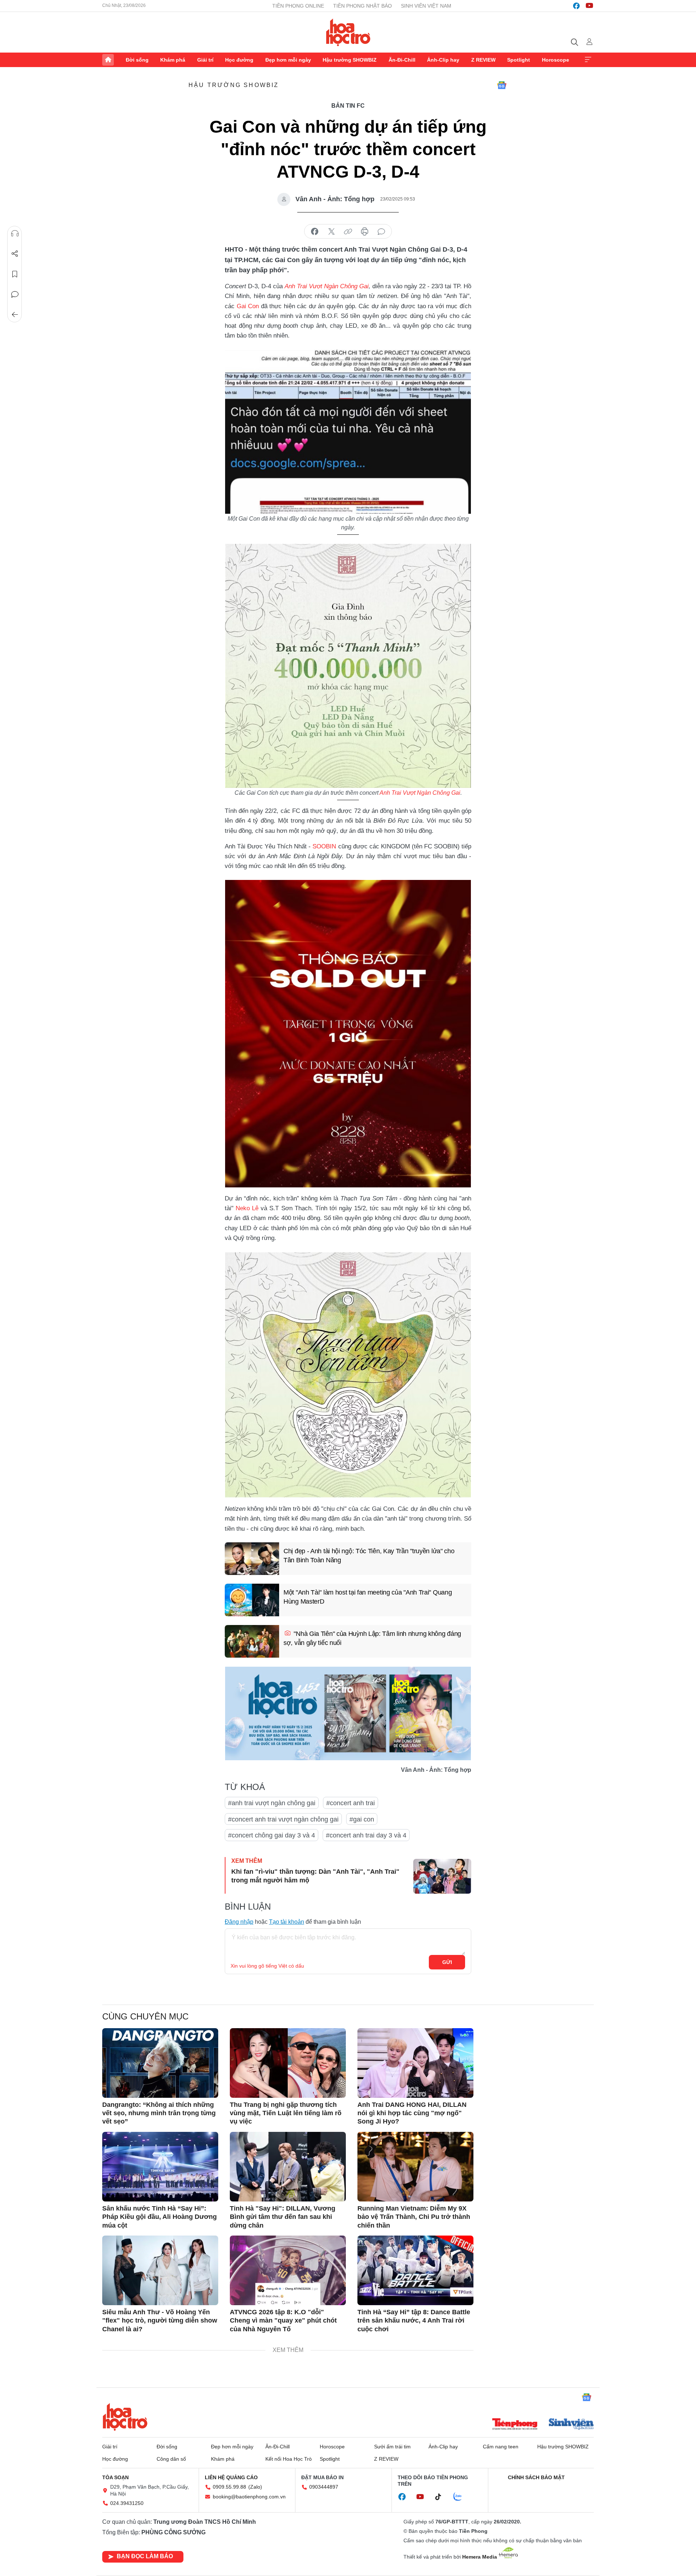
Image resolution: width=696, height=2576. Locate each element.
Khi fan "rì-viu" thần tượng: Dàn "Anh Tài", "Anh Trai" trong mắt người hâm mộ (315, 1876)
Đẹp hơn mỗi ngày (288, 60)
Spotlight (519, 60)
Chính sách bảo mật (536, 2477)
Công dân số (171, 2459)
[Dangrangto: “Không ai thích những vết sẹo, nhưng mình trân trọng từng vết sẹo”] (160, 2063)
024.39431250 (127, 2503)
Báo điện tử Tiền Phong (348, 32)
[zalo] (461, 2497)
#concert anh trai (351, 1803)
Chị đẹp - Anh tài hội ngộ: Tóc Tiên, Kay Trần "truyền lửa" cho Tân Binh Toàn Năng (369, 1556)
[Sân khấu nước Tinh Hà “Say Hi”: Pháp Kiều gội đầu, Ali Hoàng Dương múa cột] (160, 2167)
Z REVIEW (483, 60)
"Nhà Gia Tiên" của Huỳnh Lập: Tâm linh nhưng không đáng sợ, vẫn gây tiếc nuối (372, 1638)
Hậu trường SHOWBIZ (350, 60)
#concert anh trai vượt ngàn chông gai (283, 1819)
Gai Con (248, 306)
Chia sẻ (15, 254)
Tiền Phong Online (298, 6)
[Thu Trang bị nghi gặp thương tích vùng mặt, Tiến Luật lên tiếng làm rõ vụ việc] (288, 2063)
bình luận (381, 232)
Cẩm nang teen (501, 2447)
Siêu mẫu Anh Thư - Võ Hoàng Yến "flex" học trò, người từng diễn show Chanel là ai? (160, 2321)
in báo (365, 232)
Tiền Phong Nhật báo (362, 6)
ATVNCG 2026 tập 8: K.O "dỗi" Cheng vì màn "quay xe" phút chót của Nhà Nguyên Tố (283, 2321)
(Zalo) (255, 2487)
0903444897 (324, 2487)
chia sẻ (315, 232)
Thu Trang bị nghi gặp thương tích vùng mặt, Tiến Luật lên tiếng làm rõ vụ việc (286, 2113)
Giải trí (205, 60)
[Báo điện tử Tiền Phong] (515, 2425)
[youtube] (589, 6)
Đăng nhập (239, 1922)
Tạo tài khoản (287, 1922)
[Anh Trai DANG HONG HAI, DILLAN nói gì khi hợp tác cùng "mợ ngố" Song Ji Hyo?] (415, 2063)
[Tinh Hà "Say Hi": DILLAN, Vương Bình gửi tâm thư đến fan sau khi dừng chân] (288, 2167)
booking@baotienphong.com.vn (249, 2497)
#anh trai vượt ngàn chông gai (272, 1803)
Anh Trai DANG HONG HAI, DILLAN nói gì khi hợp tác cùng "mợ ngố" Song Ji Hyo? (412, 2113)
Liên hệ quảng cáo (231, 2477)
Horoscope (556, 60)
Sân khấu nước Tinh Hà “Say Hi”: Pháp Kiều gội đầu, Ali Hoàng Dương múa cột (159, 2217)
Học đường (239, 60)
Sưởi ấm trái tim (392, 2447)
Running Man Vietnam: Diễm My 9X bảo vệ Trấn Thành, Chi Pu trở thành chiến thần (414, 2217)
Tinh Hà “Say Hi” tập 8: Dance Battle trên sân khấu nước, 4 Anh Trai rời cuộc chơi (414, 2321)
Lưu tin (15, 274)
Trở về (15, 315)
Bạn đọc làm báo (145, 2556)
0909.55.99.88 (229, 2487)
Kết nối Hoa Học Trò (289, 2459)
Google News (502, 85)
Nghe (15, 233)
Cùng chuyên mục (145, 2016)
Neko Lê (247, 1208)
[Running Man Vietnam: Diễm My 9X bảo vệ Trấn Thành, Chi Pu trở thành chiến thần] (415, 2167)
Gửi (447, 1962)
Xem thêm (588, 60)
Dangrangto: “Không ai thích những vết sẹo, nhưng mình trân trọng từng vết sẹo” (159, 2113)
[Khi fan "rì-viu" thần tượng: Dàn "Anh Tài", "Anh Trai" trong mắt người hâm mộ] (442, 1876)
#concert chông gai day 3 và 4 (272, 1835)
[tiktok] (442, 2497)
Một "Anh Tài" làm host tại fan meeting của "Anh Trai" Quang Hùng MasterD (368, 1597)
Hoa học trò (125, 2417)
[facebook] (576, 6)
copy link (348, 232)
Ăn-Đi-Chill (402, 60)
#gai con (362, 1819)
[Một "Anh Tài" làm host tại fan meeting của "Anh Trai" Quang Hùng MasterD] (252, 1600)
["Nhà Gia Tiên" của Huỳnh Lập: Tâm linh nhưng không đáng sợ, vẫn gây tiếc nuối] (252, 1641)
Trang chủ (108, 60)
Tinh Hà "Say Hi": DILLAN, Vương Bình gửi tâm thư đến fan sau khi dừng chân (283, 2217)
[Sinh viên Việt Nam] (571, 2425)
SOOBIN (324, 846)
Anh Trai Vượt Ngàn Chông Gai (420, 793)
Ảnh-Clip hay (443, 60)
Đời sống (137, 60)
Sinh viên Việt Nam (426, 6)
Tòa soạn (115, 2477)
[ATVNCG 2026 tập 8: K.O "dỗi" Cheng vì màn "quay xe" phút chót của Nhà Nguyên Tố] (288, 2270)
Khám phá (173, 60)
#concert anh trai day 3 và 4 (366, 1835)
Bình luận (15, 294)
